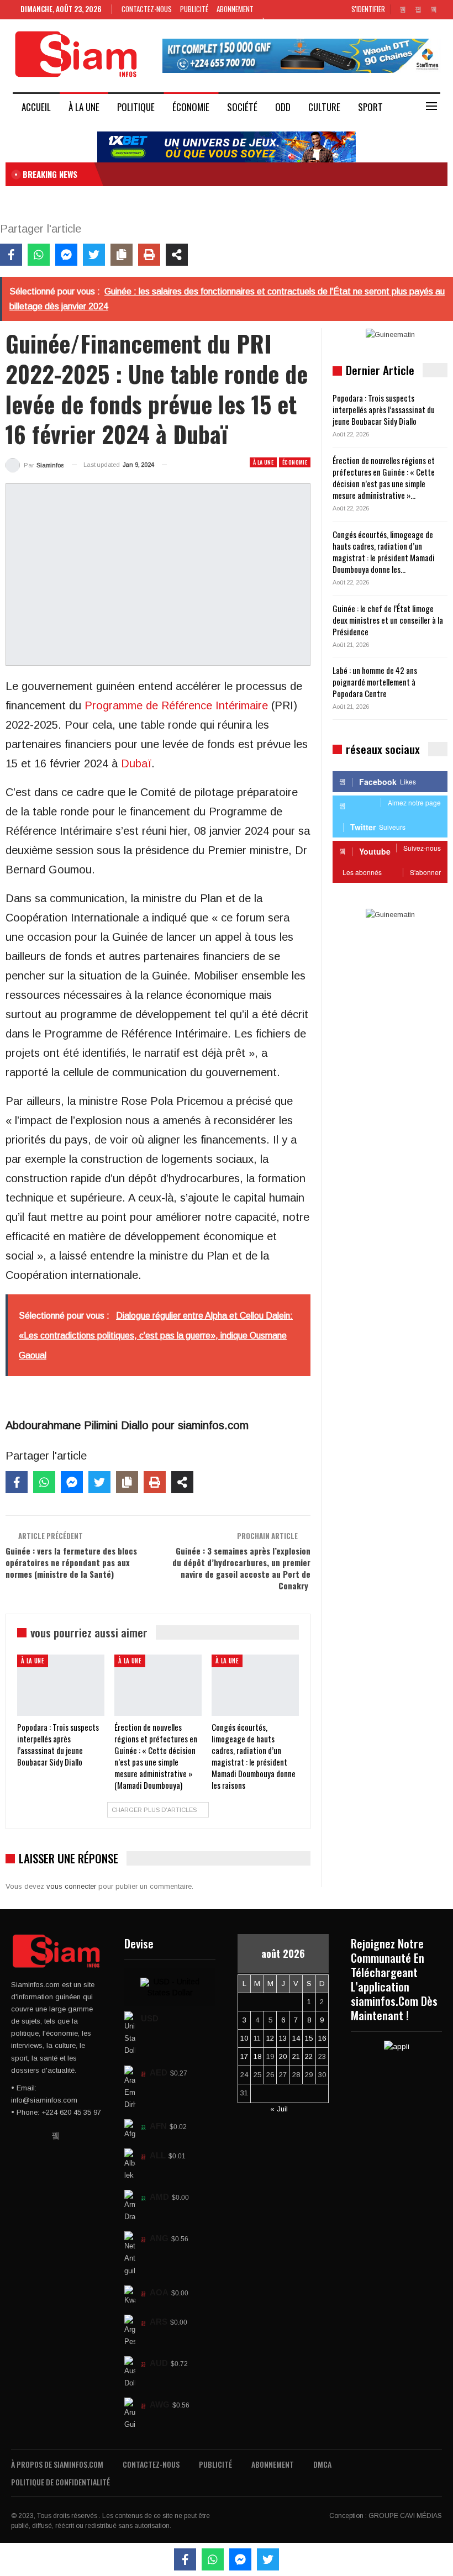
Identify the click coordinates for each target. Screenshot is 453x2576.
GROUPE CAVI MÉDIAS (405, 2516)
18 (257, 2056)
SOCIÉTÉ (242, 107)
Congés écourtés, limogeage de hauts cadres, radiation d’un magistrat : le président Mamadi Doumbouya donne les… (384, 552)
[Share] (177, 255)
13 (283, 2038)
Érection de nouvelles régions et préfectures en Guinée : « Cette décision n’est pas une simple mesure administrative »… (384, 478)
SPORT (370, 107)
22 (309, 2056)
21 (296, 2056)
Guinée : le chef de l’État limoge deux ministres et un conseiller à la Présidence (388, 620)
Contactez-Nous (147, 9)
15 (309, 2038)
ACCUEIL (36, 107)
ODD (283, 107)
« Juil (279, 2109)
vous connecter (71, 1886)
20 (283, 2056)
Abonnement (235, 9)
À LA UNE (84, 107)
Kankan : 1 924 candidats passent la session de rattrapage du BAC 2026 (227, 174)
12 (270, 2038)
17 (244, 2056)
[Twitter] (94, 255)
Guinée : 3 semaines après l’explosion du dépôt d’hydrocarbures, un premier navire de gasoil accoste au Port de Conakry (241, 1568)
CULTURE (324, 107)
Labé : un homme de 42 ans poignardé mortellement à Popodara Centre (375, 682)
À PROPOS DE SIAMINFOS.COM (57, 2464)
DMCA (322, 2464)
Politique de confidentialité (60, 2482)
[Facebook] (11, 255)
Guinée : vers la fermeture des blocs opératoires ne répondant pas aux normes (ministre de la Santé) (71, 1562)
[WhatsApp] (39, 255)
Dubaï (136, 763)
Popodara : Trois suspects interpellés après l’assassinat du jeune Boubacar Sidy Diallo (384, 409)
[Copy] (122, 255)
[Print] (149, 255)
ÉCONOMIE (191, 107)
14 (296, 2038)
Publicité (194, 9)
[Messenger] (66, 255)
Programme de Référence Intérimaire (175, 705)
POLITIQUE (136, 107)
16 (322, 2038)
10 (244, 2038)
